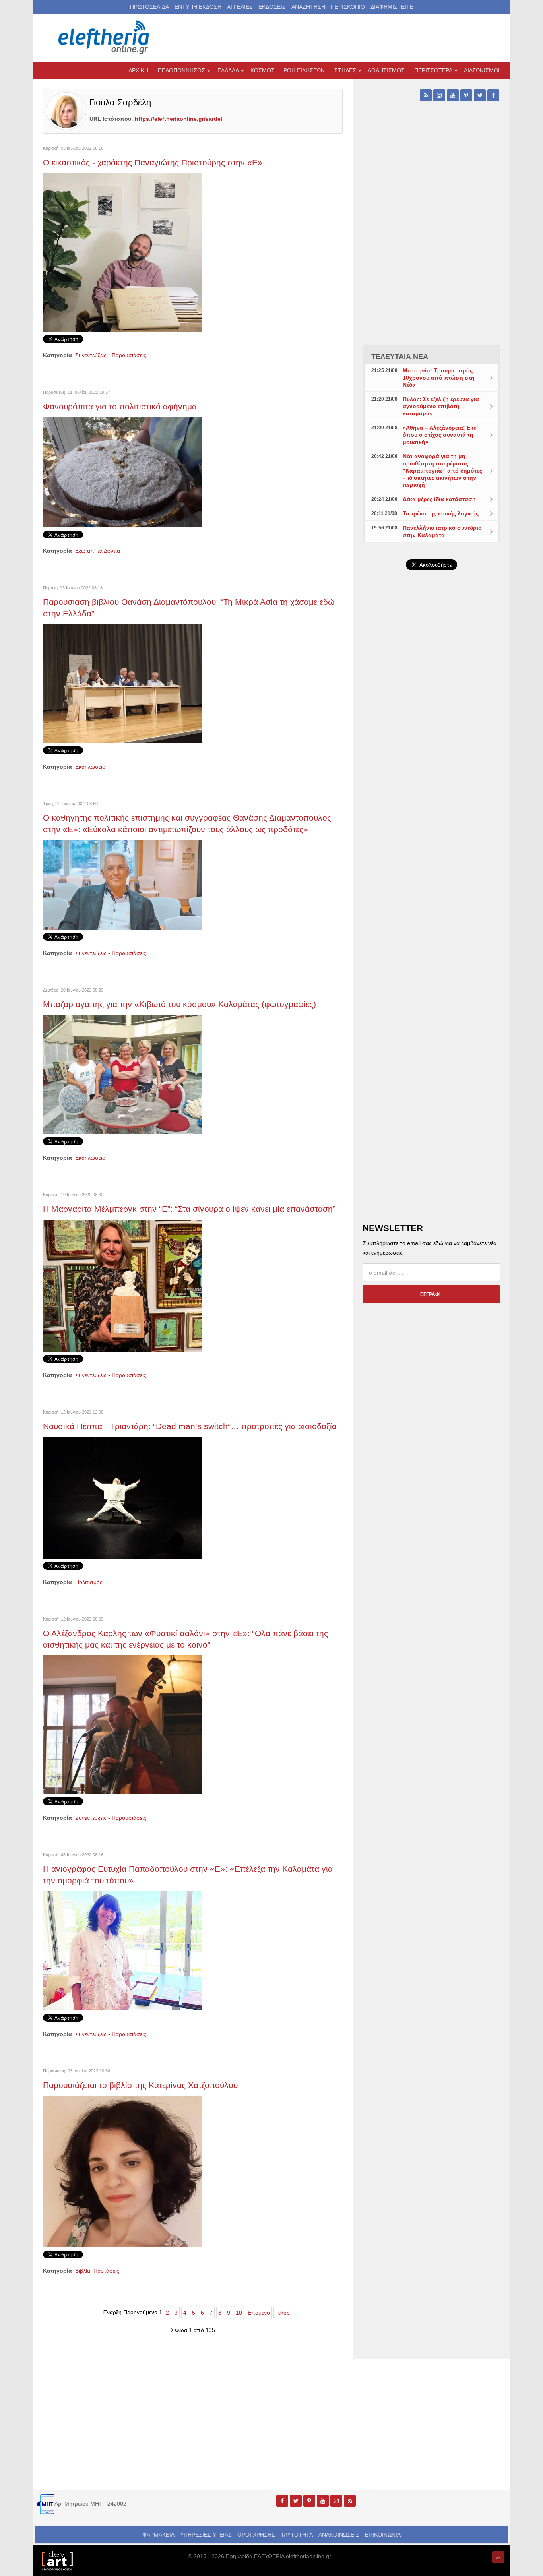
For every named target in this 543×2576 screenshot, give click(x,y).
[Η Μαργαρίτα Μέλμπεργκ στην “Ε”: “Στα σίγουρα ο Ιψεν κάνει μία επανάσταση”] (122, 1285)
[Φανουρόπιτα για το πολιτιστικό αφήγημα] (122, 472)
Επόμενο (259, 2313)
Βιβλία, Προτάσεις (97, 2271)
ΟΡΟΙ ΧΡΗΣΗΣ (256, 2535)
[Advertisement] (431, 765)
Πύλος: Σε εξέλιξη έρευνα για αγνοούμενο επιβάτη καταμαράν (441, 406)
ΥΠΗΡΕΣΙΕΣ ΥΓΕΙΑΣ (206, 2535)
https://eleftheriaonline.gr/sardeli (179, 119)
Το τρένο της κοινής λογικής (441, 513)
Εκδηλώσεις (90, 767)
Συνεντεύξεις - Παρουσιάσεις (111, 355)
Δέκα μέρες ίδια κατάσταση (439, 499)
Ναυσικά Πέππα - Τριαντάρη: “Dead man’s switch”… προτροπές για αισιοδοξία (190, 1426)
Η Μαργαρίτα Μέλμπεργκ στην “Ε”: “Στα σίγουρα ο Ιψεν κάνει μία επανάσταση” (189, 1209)
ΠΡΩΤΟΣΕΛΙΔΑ (149, 7)
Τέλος (282, 2313)
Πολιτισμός (89, 1582)
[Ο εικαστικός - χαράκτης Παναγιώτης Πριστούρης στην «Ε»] (122, 252)
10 (239, 2313)
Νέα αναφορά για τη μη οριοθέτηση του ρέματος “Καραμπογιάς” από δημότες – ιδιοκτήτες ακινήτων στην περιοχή (442, 471)
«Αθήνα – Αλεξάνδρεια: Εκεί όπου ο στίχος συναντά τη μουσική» (440, 435)
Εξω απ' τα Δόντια (98, 551)
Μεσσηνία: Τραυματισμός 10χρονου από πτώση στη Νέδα (439, 378)
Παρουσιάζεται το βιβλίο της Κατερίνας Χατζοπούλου (140, 2085)
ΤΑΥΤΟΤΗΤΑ (297, 2535)
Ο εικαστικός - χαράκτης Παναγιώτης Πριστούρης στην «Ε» (153, 162)
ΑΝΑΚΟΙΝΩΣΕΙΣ (339, 2535)
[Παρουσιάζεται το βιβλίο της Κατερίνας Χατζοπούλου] (122, 2171)
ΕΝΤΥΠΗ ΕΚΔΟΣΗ (198, 7)
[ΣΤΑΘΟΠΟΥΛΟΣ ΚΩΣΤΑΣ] (57, 2560)
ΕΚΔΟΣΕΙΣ (272, 7)
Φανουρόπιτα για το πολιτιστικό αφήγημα (120, 406)
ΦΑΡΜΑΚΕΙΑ (158, 2535)
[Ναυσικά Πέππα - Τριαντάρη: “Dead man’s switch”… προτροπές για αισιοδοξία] (122, 1497)
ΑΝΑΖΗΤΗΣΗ (308, 7)
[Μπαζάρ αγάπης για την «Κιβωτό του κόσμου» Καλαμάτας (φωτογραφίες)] (122, 1074)
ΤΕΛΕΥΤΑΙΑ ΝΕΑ (400, 356)
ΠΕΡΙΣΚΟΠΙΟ (348, 7)
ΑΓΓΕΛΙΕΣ (240, 7)
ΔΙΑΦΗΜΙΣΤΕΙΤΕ (392, 7)
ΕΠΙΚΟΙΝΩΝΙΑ (383, 2535)
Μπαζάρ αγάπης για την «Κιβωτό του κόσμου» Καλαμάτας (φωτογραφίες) (179, 1004)
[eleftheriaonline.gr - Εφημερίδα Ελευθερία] (105, 38)
